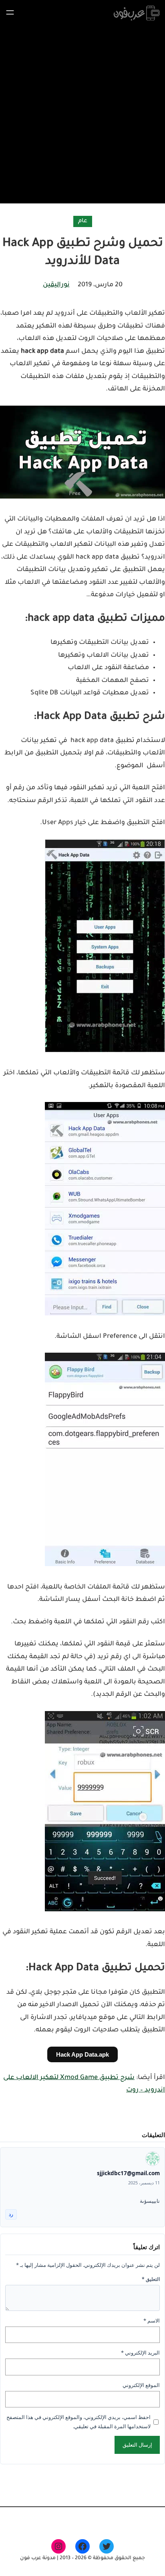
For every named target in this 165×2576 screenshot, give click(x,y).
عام (83, 221)
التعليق (151, 2279)
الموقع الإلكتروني (141, 2385)
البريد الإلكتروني (140, 2353)
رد (11, 2214)
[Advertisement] (82, 113)
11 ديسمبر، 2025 (144, 2183)
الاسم (152, 2321)
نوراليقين (56, 285)
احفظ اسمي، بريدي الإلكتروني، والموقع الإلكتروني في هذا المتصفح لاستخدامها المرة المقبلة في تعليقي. (78, 2422)
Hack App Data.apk (82, 2054)
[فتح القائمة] (10, 12)
